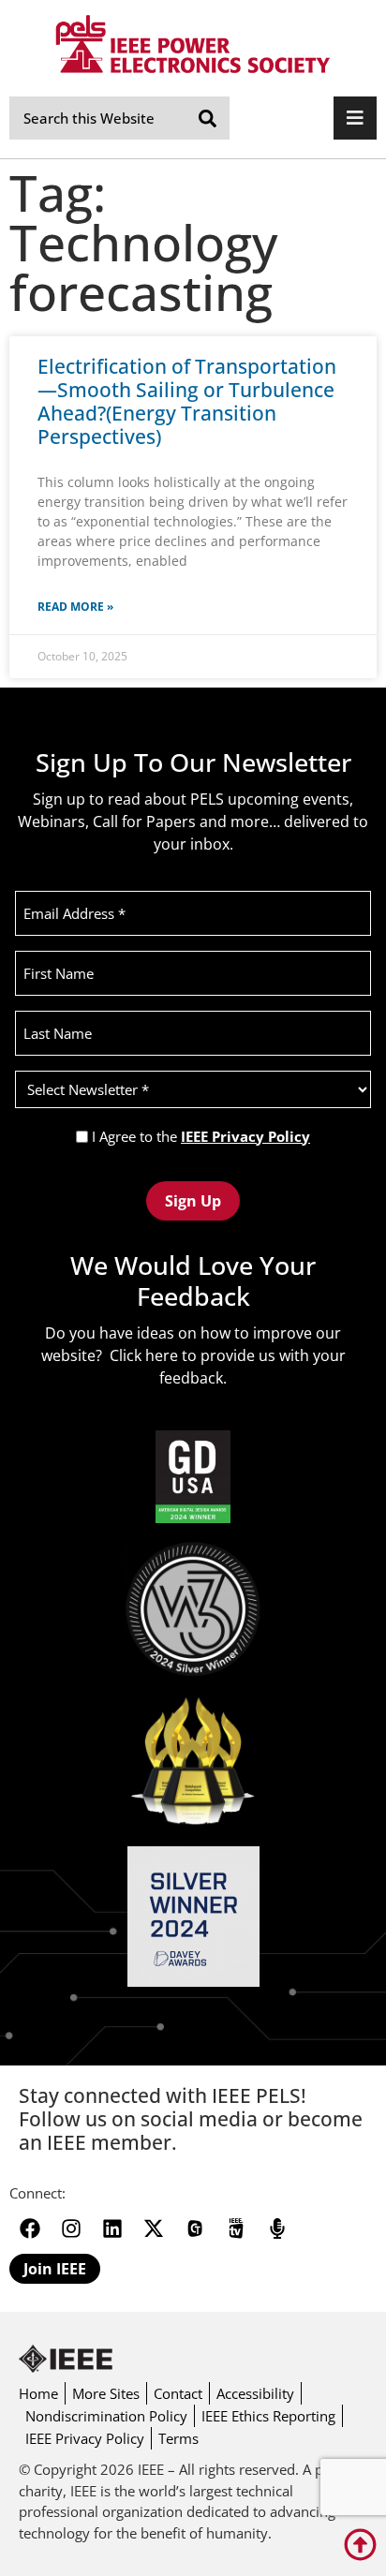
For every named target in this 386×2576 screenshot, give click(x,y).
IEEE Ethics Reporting (268, 2416)
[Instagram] (71, 2228)
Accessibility (255, 2393)
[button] (355, 118)
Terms (178, 2438)
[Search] (208, 118)
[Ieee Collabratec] (195, 2228)
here (162, 1355)
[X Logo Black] (154, 2228)
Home (38, 2393)
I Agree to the (201, 1137)
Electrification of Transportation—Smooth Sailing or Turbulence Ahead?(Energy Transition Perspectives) (187, 402)
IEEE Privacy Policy (245, 1136)
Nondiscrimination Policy (106, 2416)
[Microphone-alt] (277, 2228)
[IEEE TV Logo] (236, 2228)
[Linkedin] (112, 2228)
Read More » (75, 607)
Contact (178, 2393)
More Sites (106, 2393)
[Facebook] (30, 2228)
